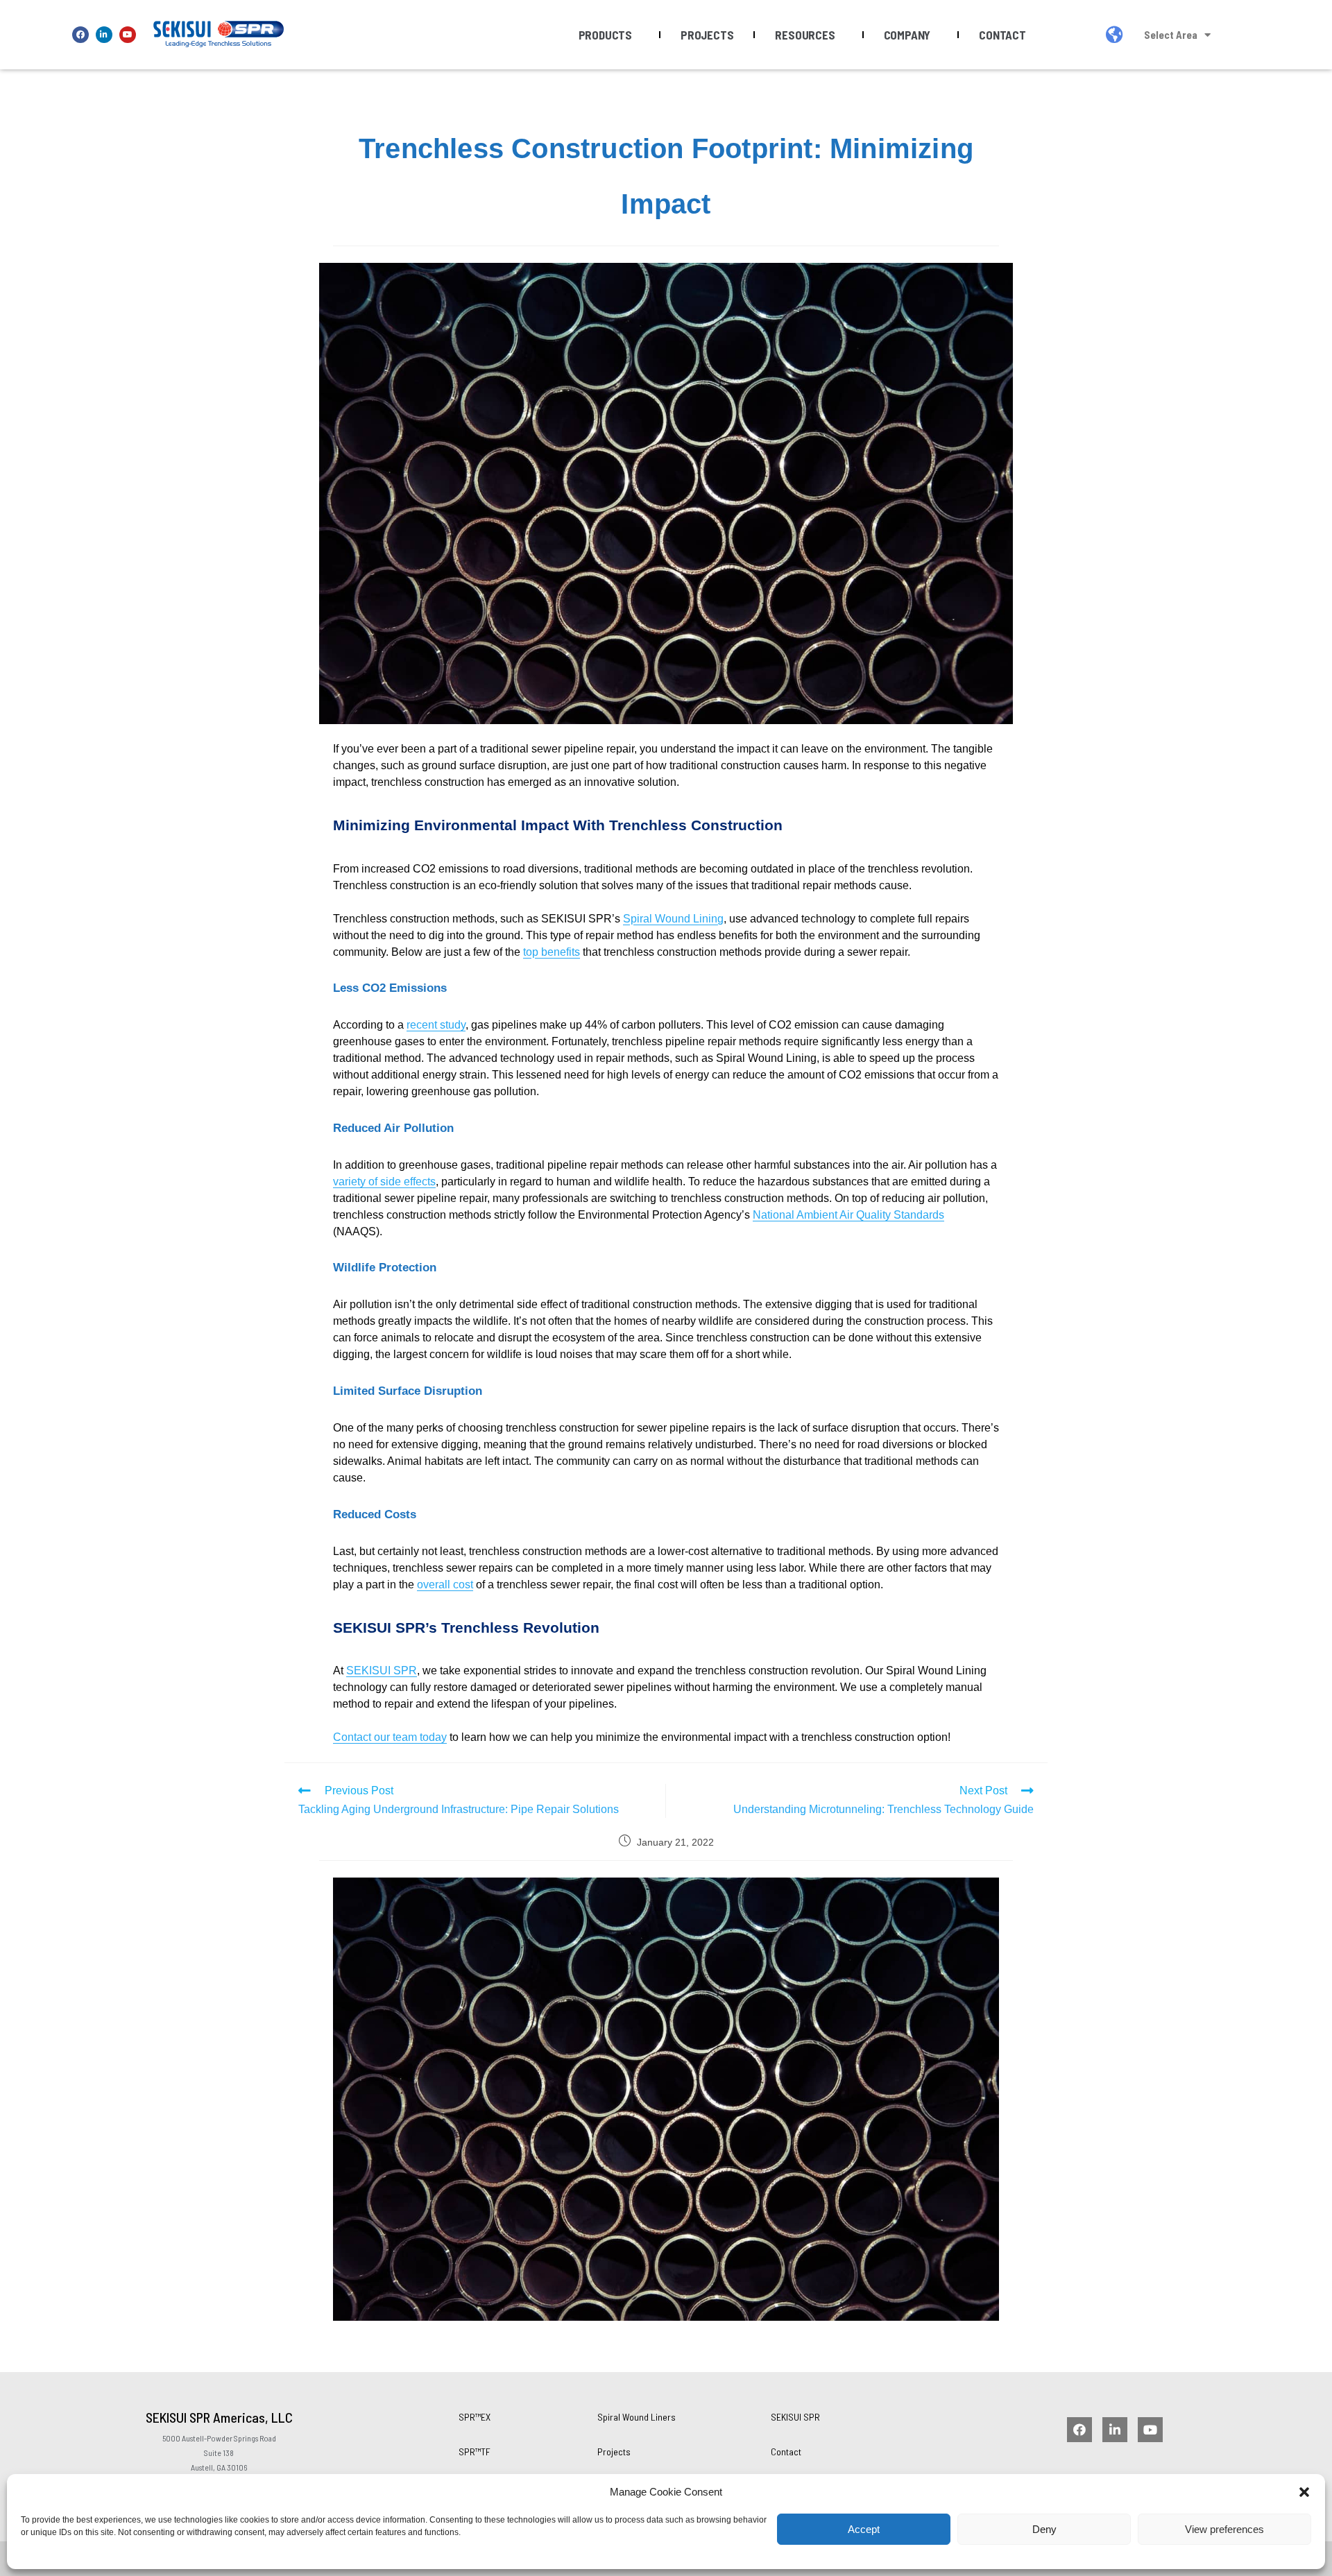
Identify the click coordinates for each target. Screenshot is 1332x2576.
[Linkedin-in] (104, 35)
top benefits (552, 952)
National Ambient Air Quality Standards (848, 1215)
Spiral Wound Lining (673, 919)
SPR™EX (475, 2417)
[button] (1304, 2492)
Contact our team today (390, 1737)
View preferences (1224, 2529)
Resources (805, 35)
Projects (707, 35)
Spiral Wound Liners (637, 2417)
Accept (864, 2529)
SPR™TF (475, 2452)
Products (605, 35)
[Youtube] (128, 35)
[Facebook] (80, 35)
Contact (1002, 35)
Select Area (1171, 35)
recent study (436, 1025)
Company (907, 35)
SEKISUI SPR (382, 1671)
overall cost (445, 1585)
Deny (1044, 2529)
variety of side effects (384, 1182)
